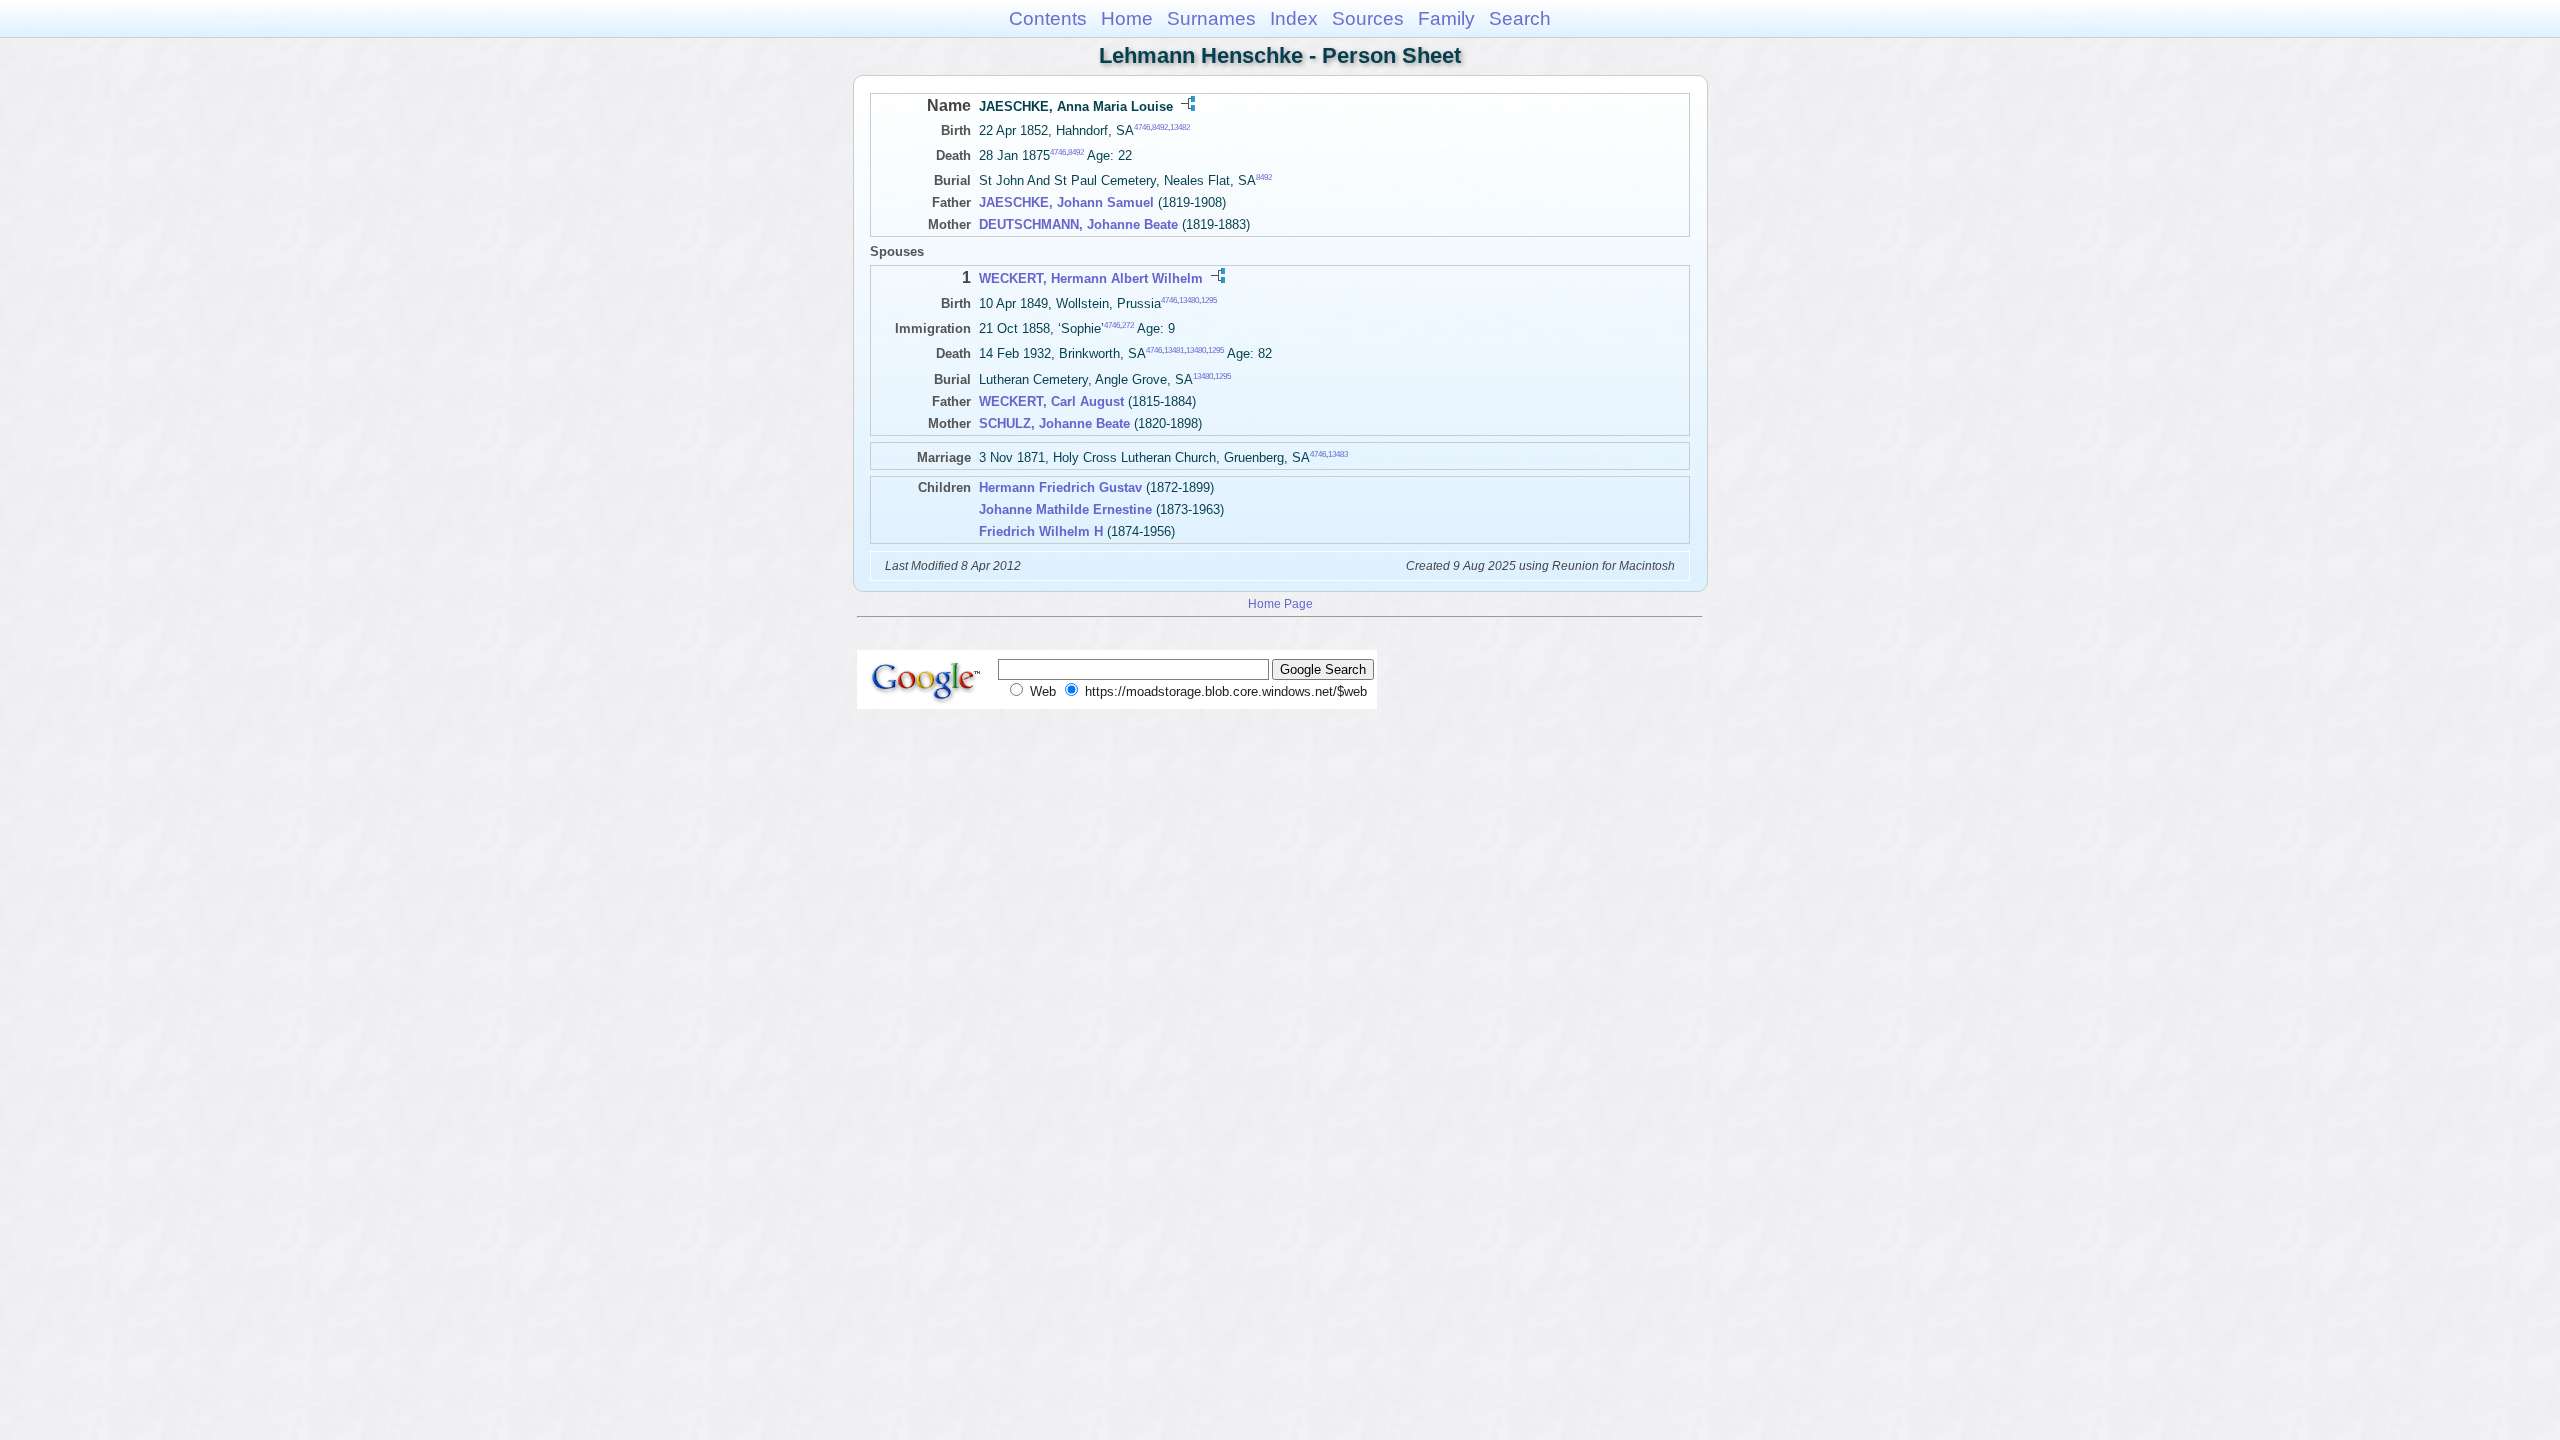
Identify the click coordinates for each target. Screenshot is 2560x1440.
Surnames (1211, 18)
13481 (1174, 350)
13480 (1189, 299)
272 (1128, 325)
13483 (1338, 453)
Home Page (1280, 603)
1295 (1209, 299)
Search (1520, 18)
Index (1294, 18)
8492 (1160, 127)
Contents (1048, 18)
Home (1127, 18)
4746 (1142, 127)
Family (1446, 18)
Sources (1368, 18)
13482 (1180, 127)
